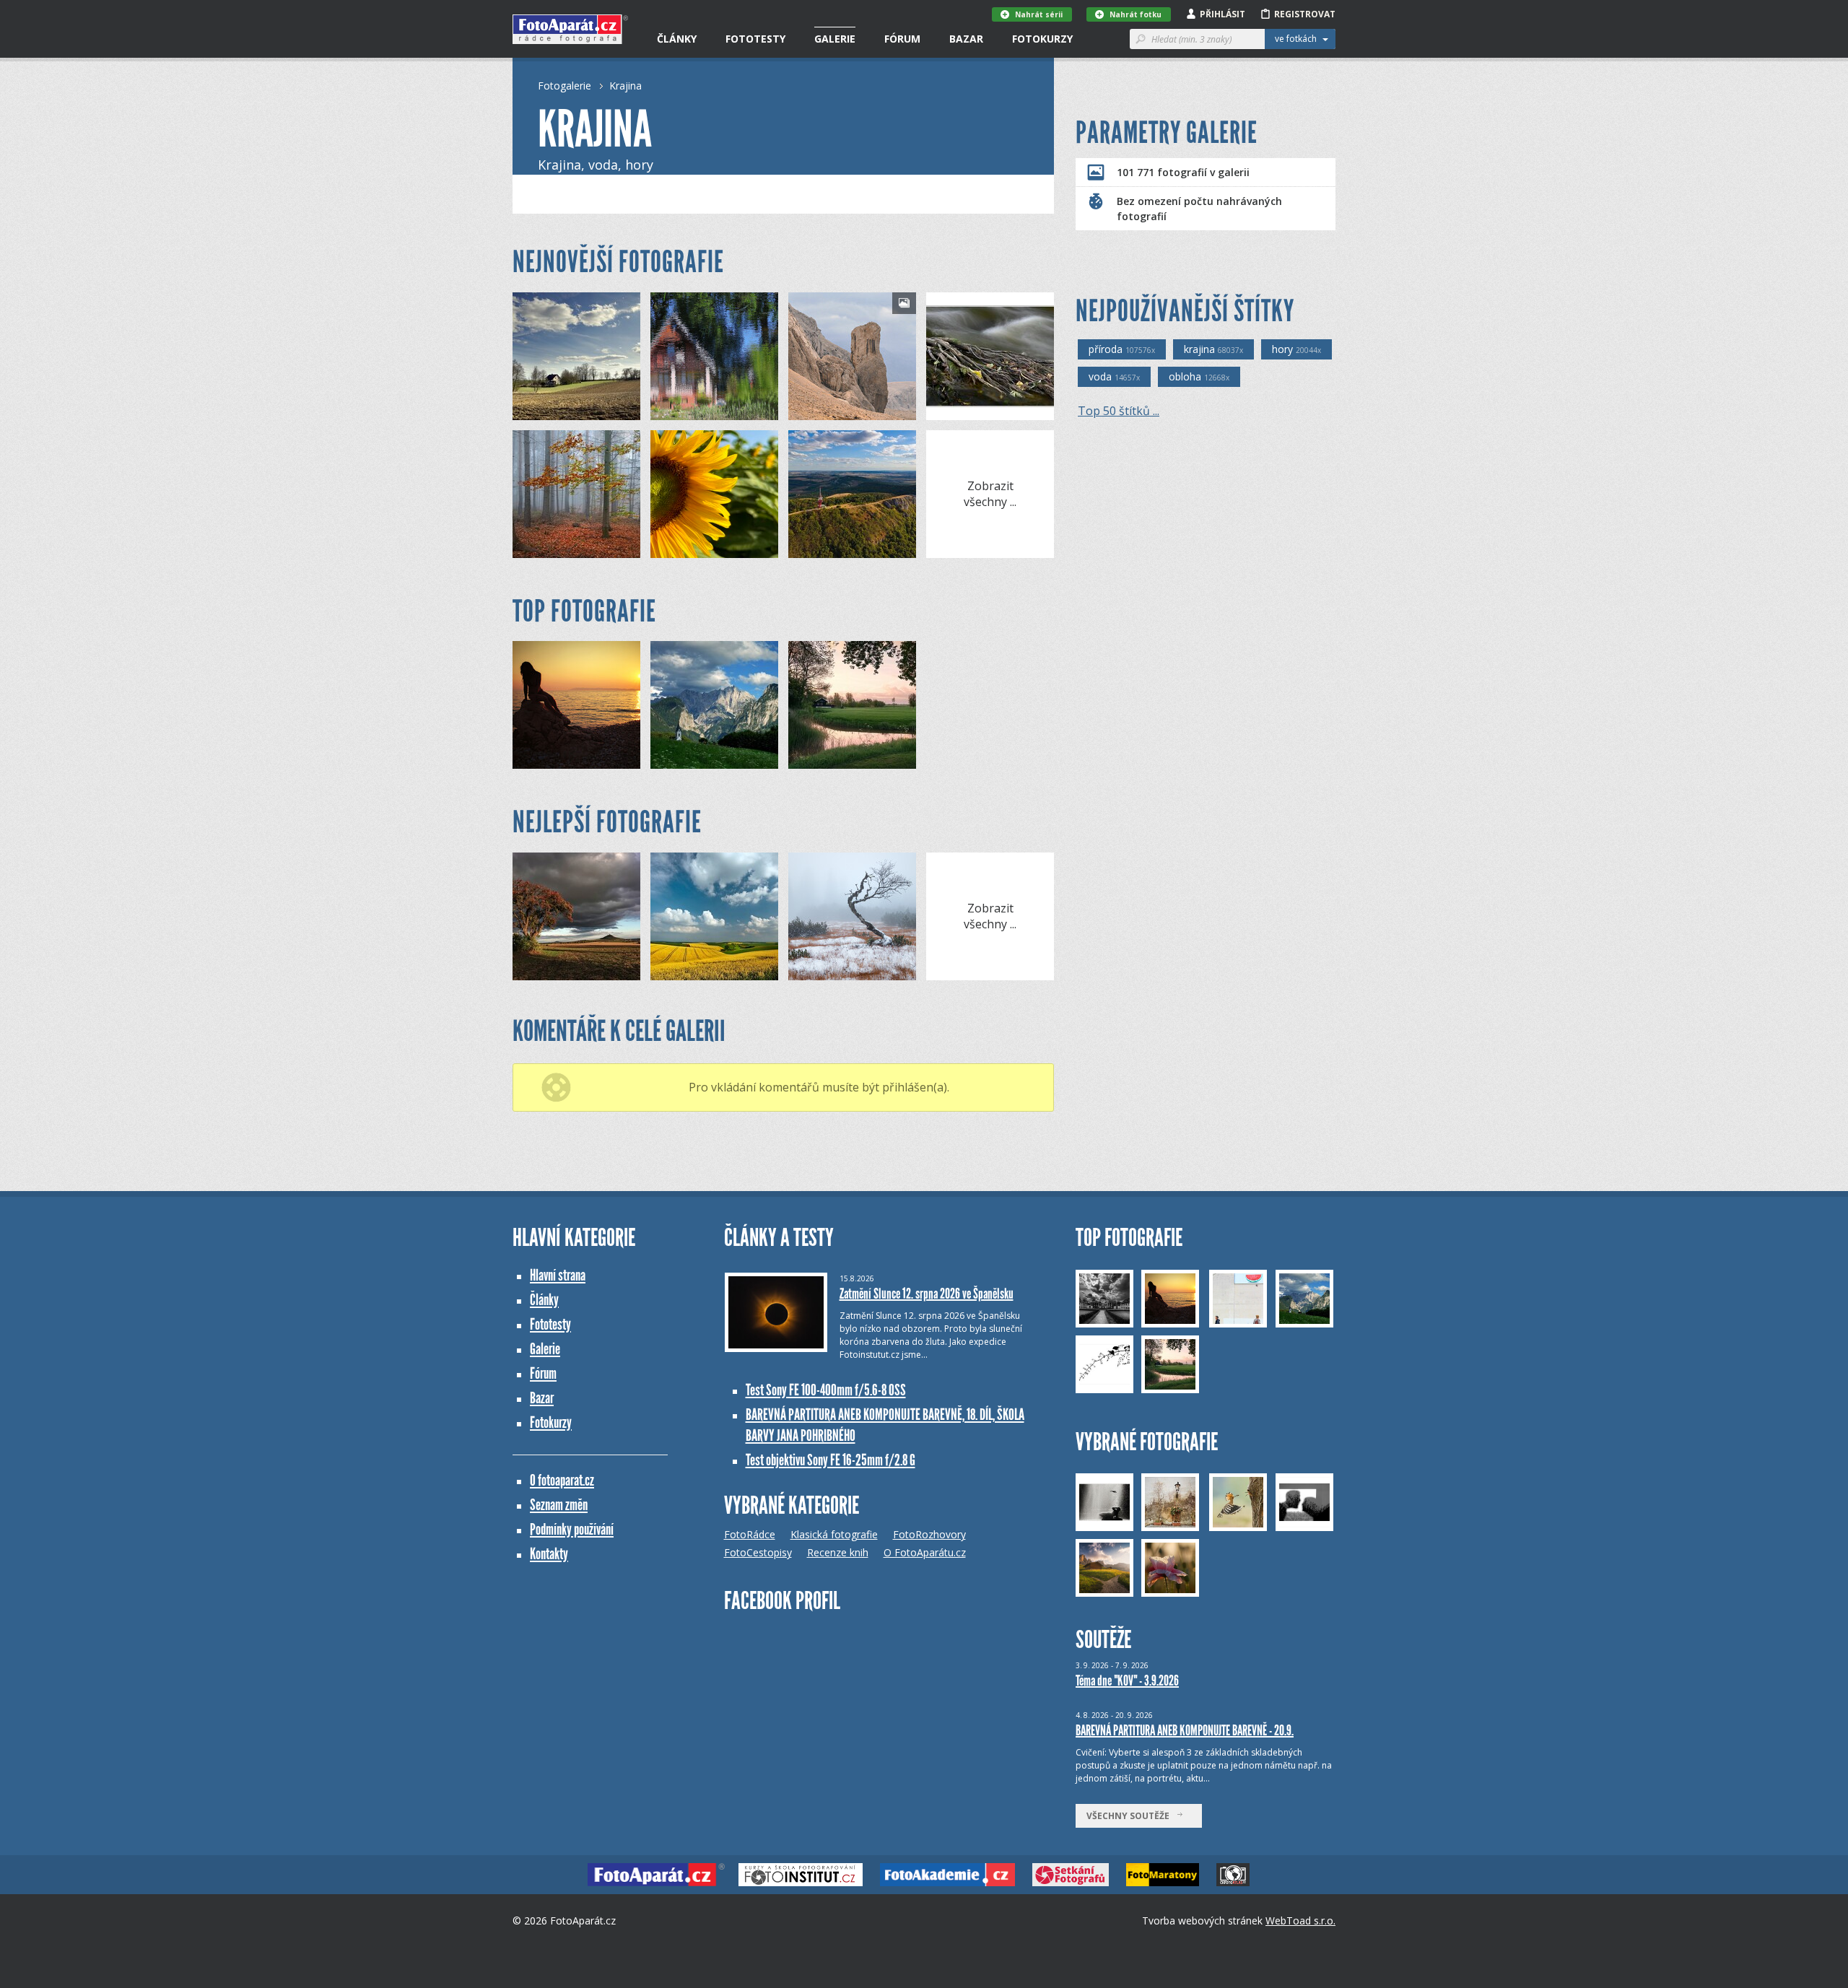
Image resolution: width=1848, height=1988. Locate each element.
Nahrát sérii (1039, 14)
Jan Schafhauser (847, 969)
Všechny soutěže (1131, 1816)
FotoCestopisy (758, 1552)
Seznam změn (559, 1505)
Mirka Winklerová (574, 547)
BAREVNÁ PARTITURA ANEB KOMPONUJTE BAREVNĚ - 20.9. (1185, 1730)
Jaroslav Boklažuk (575, 758)
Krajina (626, 86)
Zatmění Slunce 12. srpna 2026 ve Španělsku (927, 1294)
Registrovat (1305, 14)
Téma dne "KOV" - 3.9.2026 (1127, 1680)
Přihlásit (1222, 14)
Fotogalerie (565, 86)
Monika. (831, 409)
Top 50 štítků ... (1119, 411)
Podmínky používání (572, 1529)
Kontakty (549, 1554)
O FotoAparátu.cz (925, 1552)
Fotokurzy (1042, 39)
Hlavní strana (558, 1275)
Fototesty (755, 39)
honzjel (553, 409)
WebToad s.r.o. (1300, 1921)
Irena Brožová (706, 969)
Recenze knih (838, 1552)
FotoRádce (750, 1534)
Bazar (966, 39)
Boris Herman (704, 547)
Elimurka (694, 409)
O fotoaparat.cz (562, 1480)
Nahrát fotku (1136, 14)
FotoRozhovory (929, 1534)
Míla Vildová (563, 969)
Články (677, 39)
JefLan (965, 409)
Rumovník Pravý (847, 547)
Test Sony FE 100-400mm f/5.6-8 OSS (826, 1390)
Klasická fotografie (834, 1534)
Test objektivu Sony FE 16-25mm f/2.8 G (831, 1460)
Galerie (835, 39)
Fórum (902, 39)
